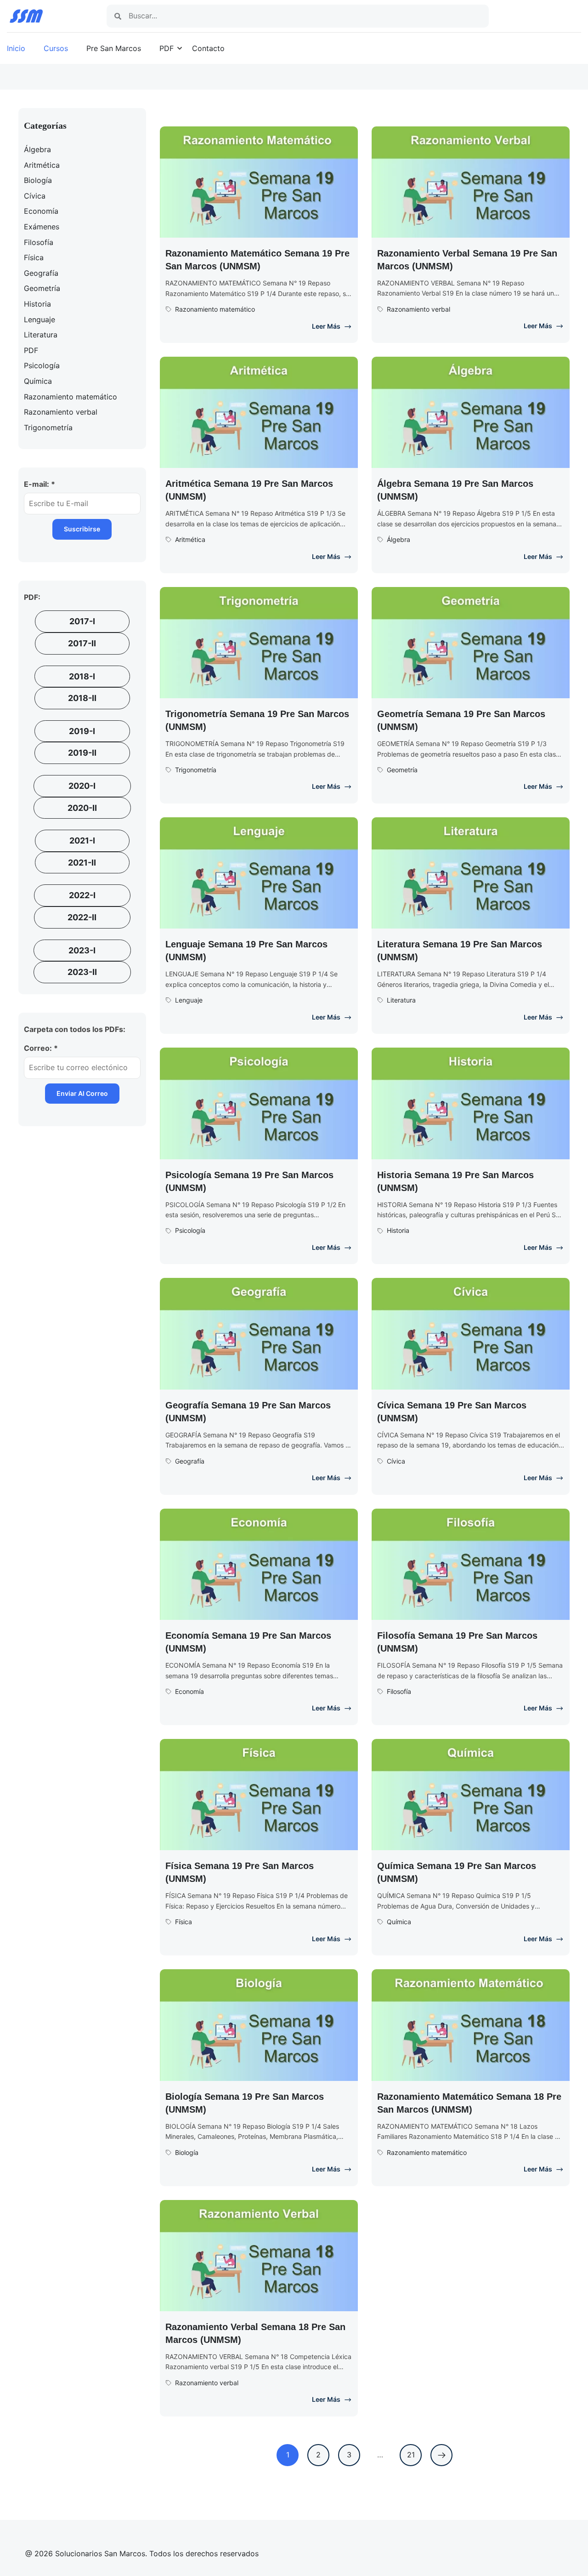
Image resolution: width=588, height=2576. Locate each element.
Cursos (56, 48)
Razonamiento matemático (215, 309)
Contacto (208, 48)
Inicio (16, 48)
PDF (167, 48)
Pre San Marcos (114, 48)
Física (184, 1922)
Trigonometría (196, 770)
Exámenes (42, 227)
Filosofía (399, 1691)
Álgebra (399, 539)
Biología (187, 2152)
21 (414, 2452)
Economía (189, 1691)
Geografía (190, 1461)
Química (399, 1922)
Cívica (396, 1461)
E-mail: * (40, 484)
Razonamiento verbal (418, 309)
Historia (398, 1230)
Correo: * (41, 1048)
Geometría (402, 770)
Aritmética (190, 539)
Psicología (190, 1230)
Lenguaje (189, 1000)
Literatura (401, 1000)
